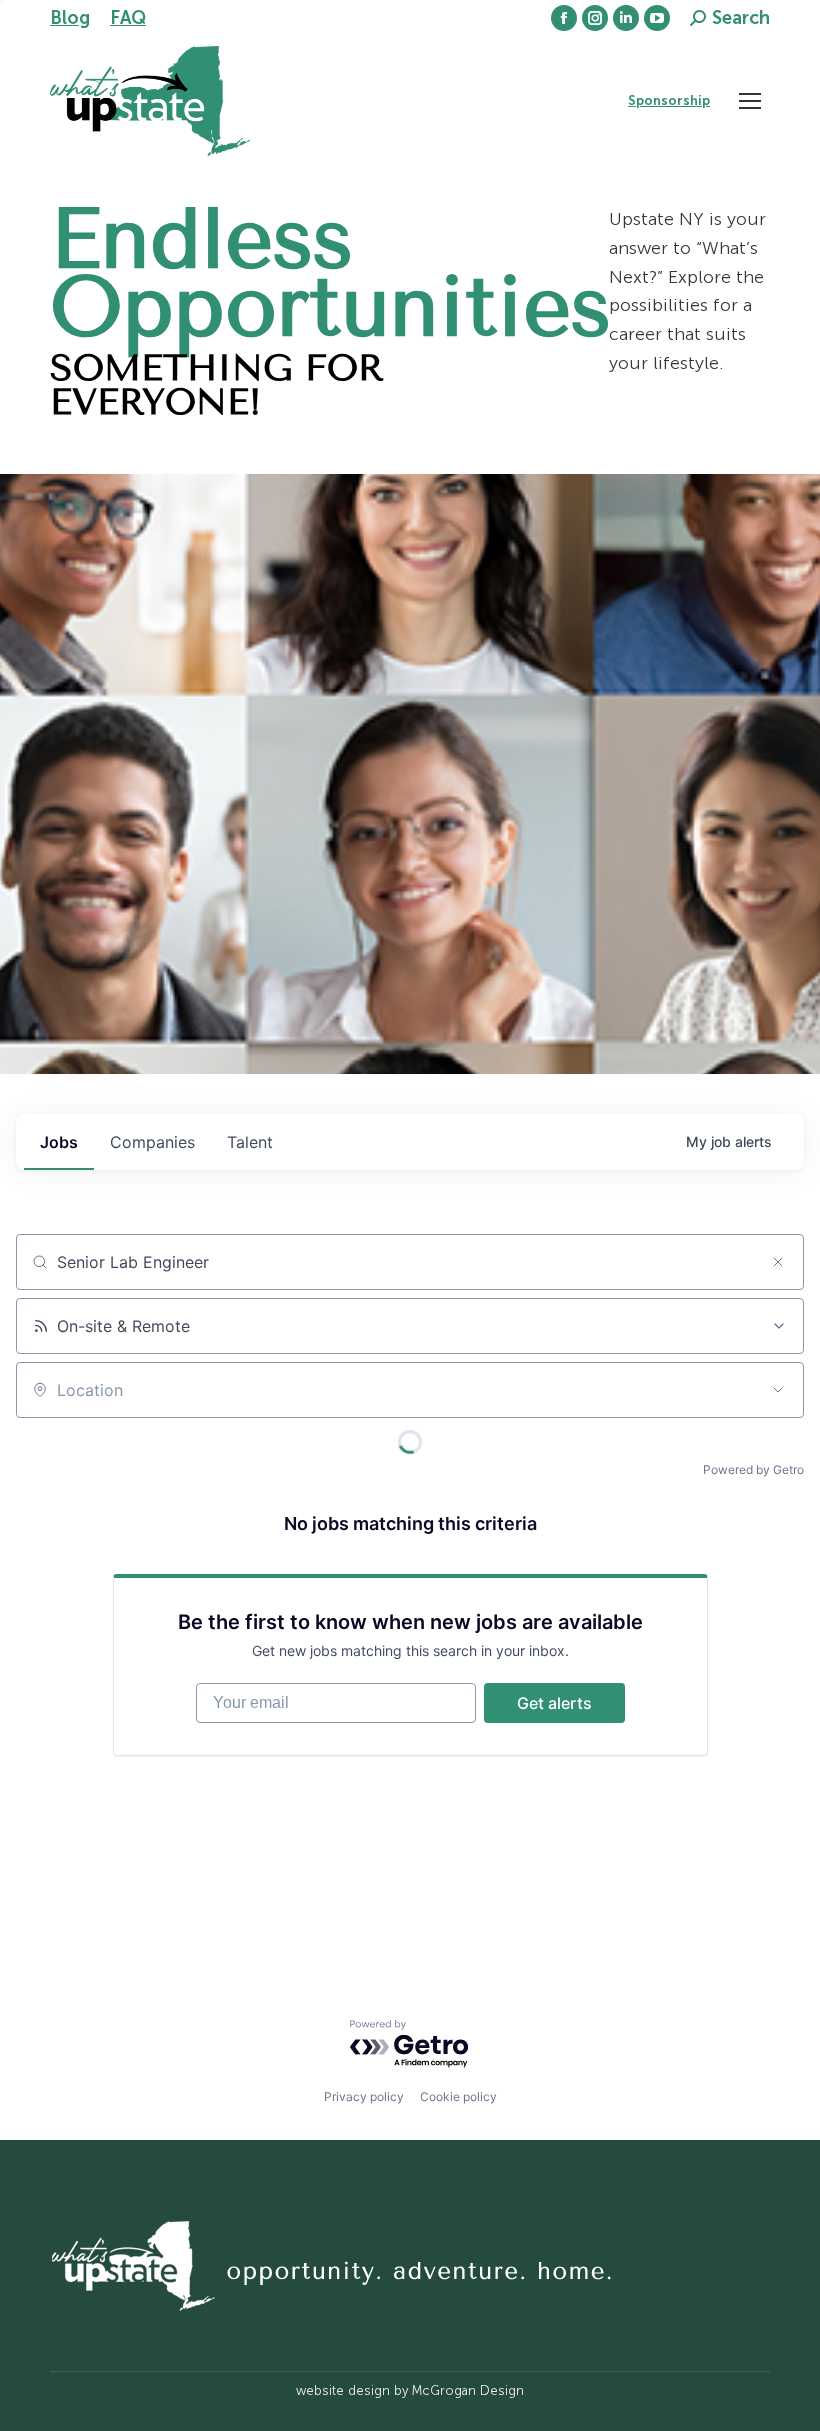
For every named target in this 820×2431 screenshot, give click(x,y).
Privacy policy (364, 2096)
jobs (59, 1142)
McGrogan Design (468, 2390)
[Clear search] (778, 1262)
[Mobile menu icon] (750, 101)
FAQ (128, 18)
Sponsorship (669, 100)
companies (152, 1142)
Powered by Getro (753, 1469)
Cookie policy (458, 2096)
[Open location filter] (778, 1390)
